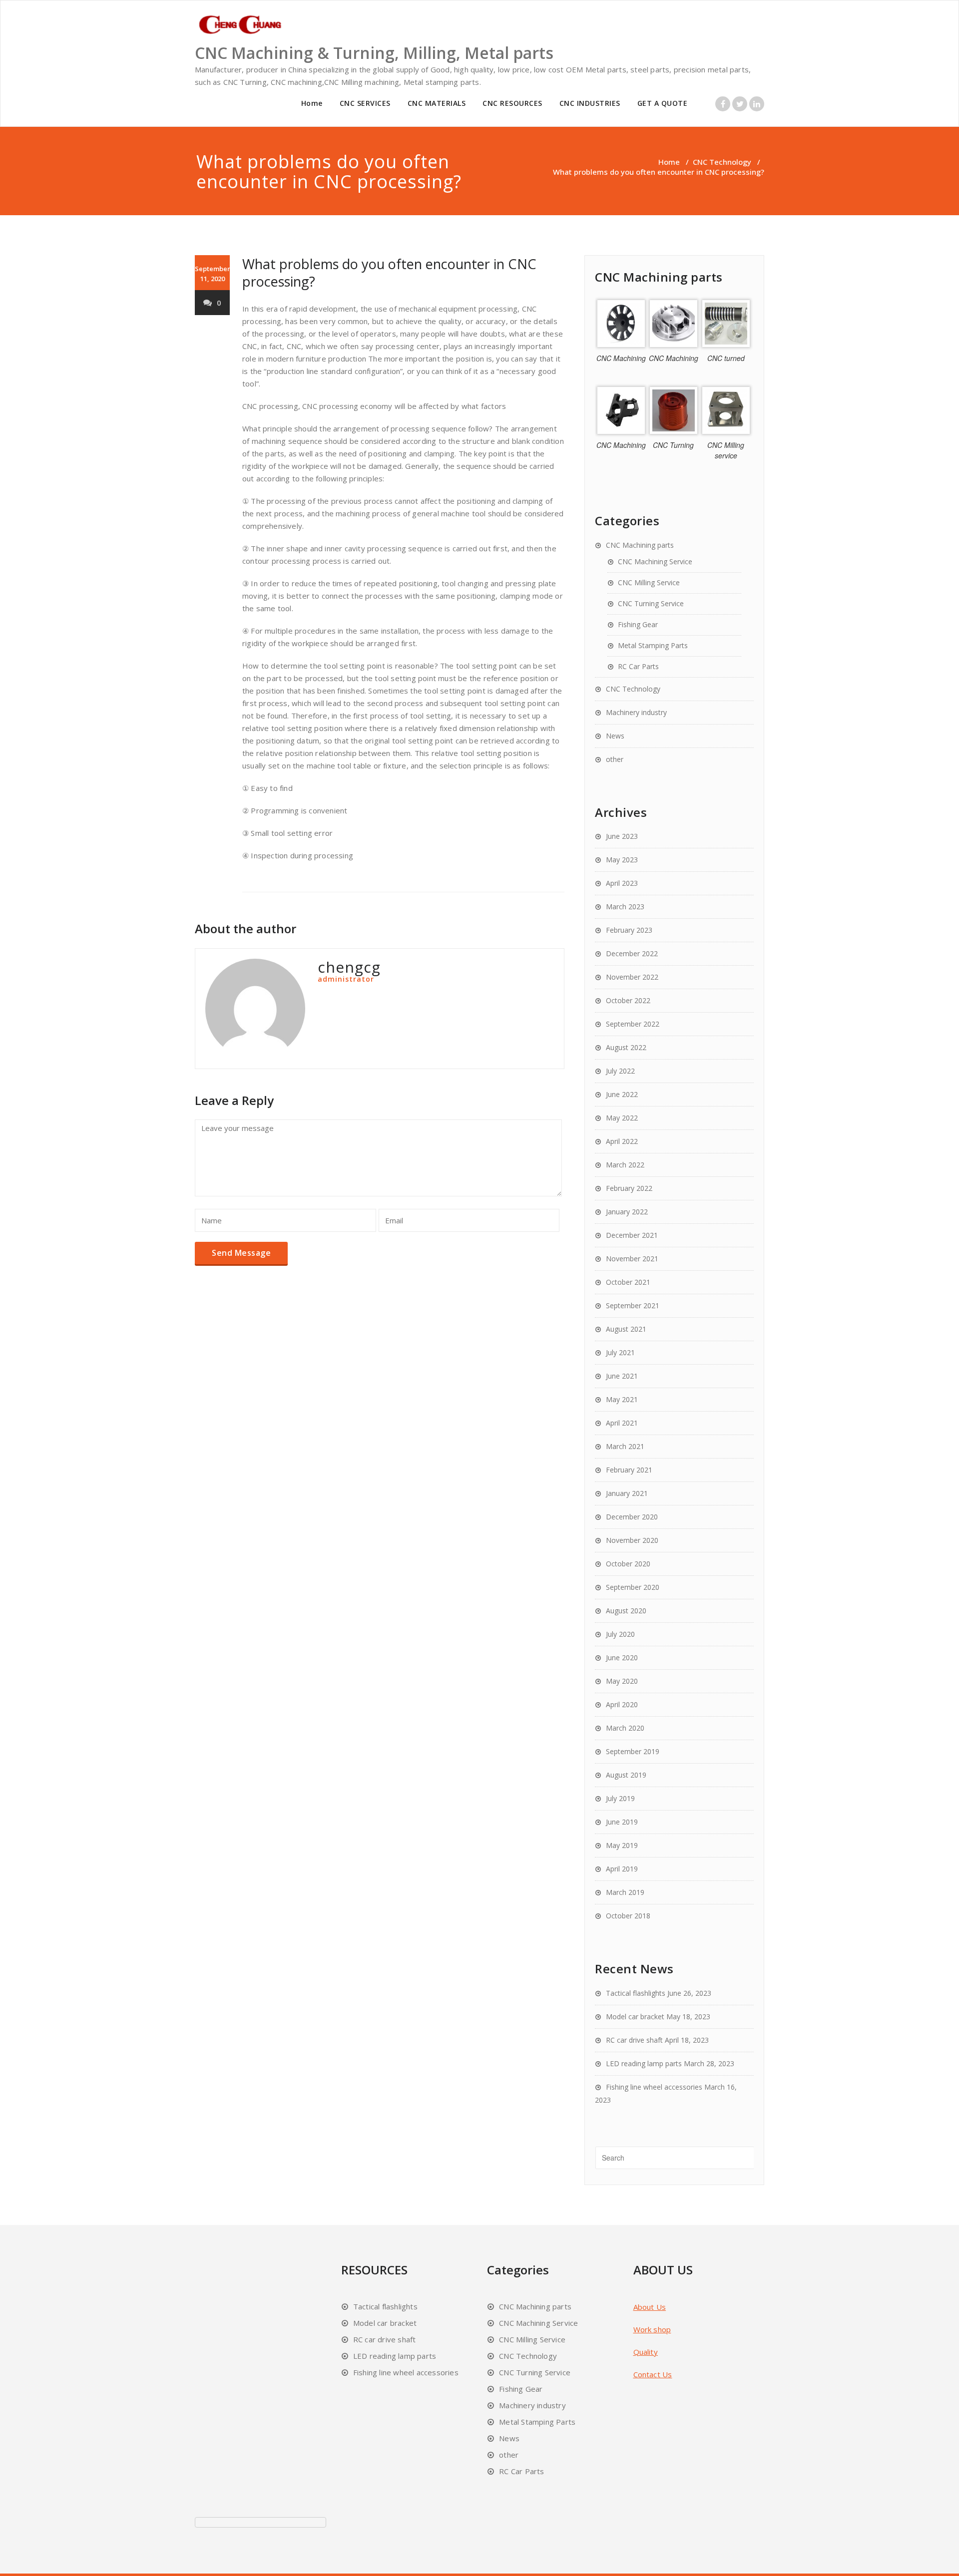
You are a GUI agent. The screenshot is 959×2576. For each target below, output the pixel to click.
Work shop (652, 2329)
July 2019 (620, 1798)
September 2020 (633, 1587)
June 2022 (622, 1094)
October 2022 (628, 1000)
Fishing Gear (638, 624)
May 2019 (622, 1845)
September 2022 (633, 1024)
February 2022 (629, 1188)
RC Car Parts (638, 666)
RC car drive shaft (634, 2040)
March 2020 (625, 1728)
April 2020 (622, 1704)
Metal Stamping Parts (653, 645)
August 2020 (626, 1611)
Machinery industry (636, 712)
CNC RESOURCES (512, 103)
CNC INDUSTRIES (590, 103)
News (615, 736)
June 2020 (622, 1657)
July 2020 (620, 1634)
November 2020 (632, 1540)
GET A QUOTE (663, 103)
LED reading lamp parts (644, 2063)
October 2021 (628, 1282)
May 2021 (622, 1399)
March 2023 (625, 907)
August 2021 (626, 1329)
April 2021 (622, 1423)
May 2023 (622, 860)
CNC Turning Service (651, 603)
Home (312, 103)
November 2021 (632, 1259)
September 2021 (633, 1305)
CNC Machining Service (655, 561)
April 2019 (622, 1869)
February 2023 (629, 930)
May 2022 (622, 1118)
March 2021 (625, 1446)
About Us (650, 2307)
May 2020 (622, 1681)
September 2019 (633, 1751)
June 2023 (622, 836)
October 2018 (628, 1916)
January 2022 (627, 1212)
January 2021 (627, 1493)
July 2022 (620, 1071)
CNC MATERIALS (437, 103)
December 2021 (632, 1235)
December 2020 (632, 1517)
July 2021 (620, 1352)
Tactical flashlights (636, 1993)
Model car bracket (635, 2017)
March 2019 (625, 1892)
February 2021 (629, 1470)
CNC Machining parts (640, 545)
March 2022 (625, 1165)
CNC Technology (722, 162)
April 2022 (622, 1141)
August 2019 (626, 1775)
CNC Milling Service (649, 582)
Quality (646, 2352)
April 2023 (622, 883)
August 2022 (626, 1047)
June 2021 (622, 1376)
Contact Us (653, 2374)
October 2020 (628, 1564)
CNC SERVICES (365, 103)
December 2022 (632, 953)
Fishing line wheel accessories (654, 2087)
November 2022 (632, 977)
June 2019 (622, 1822)
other (615, 759)
